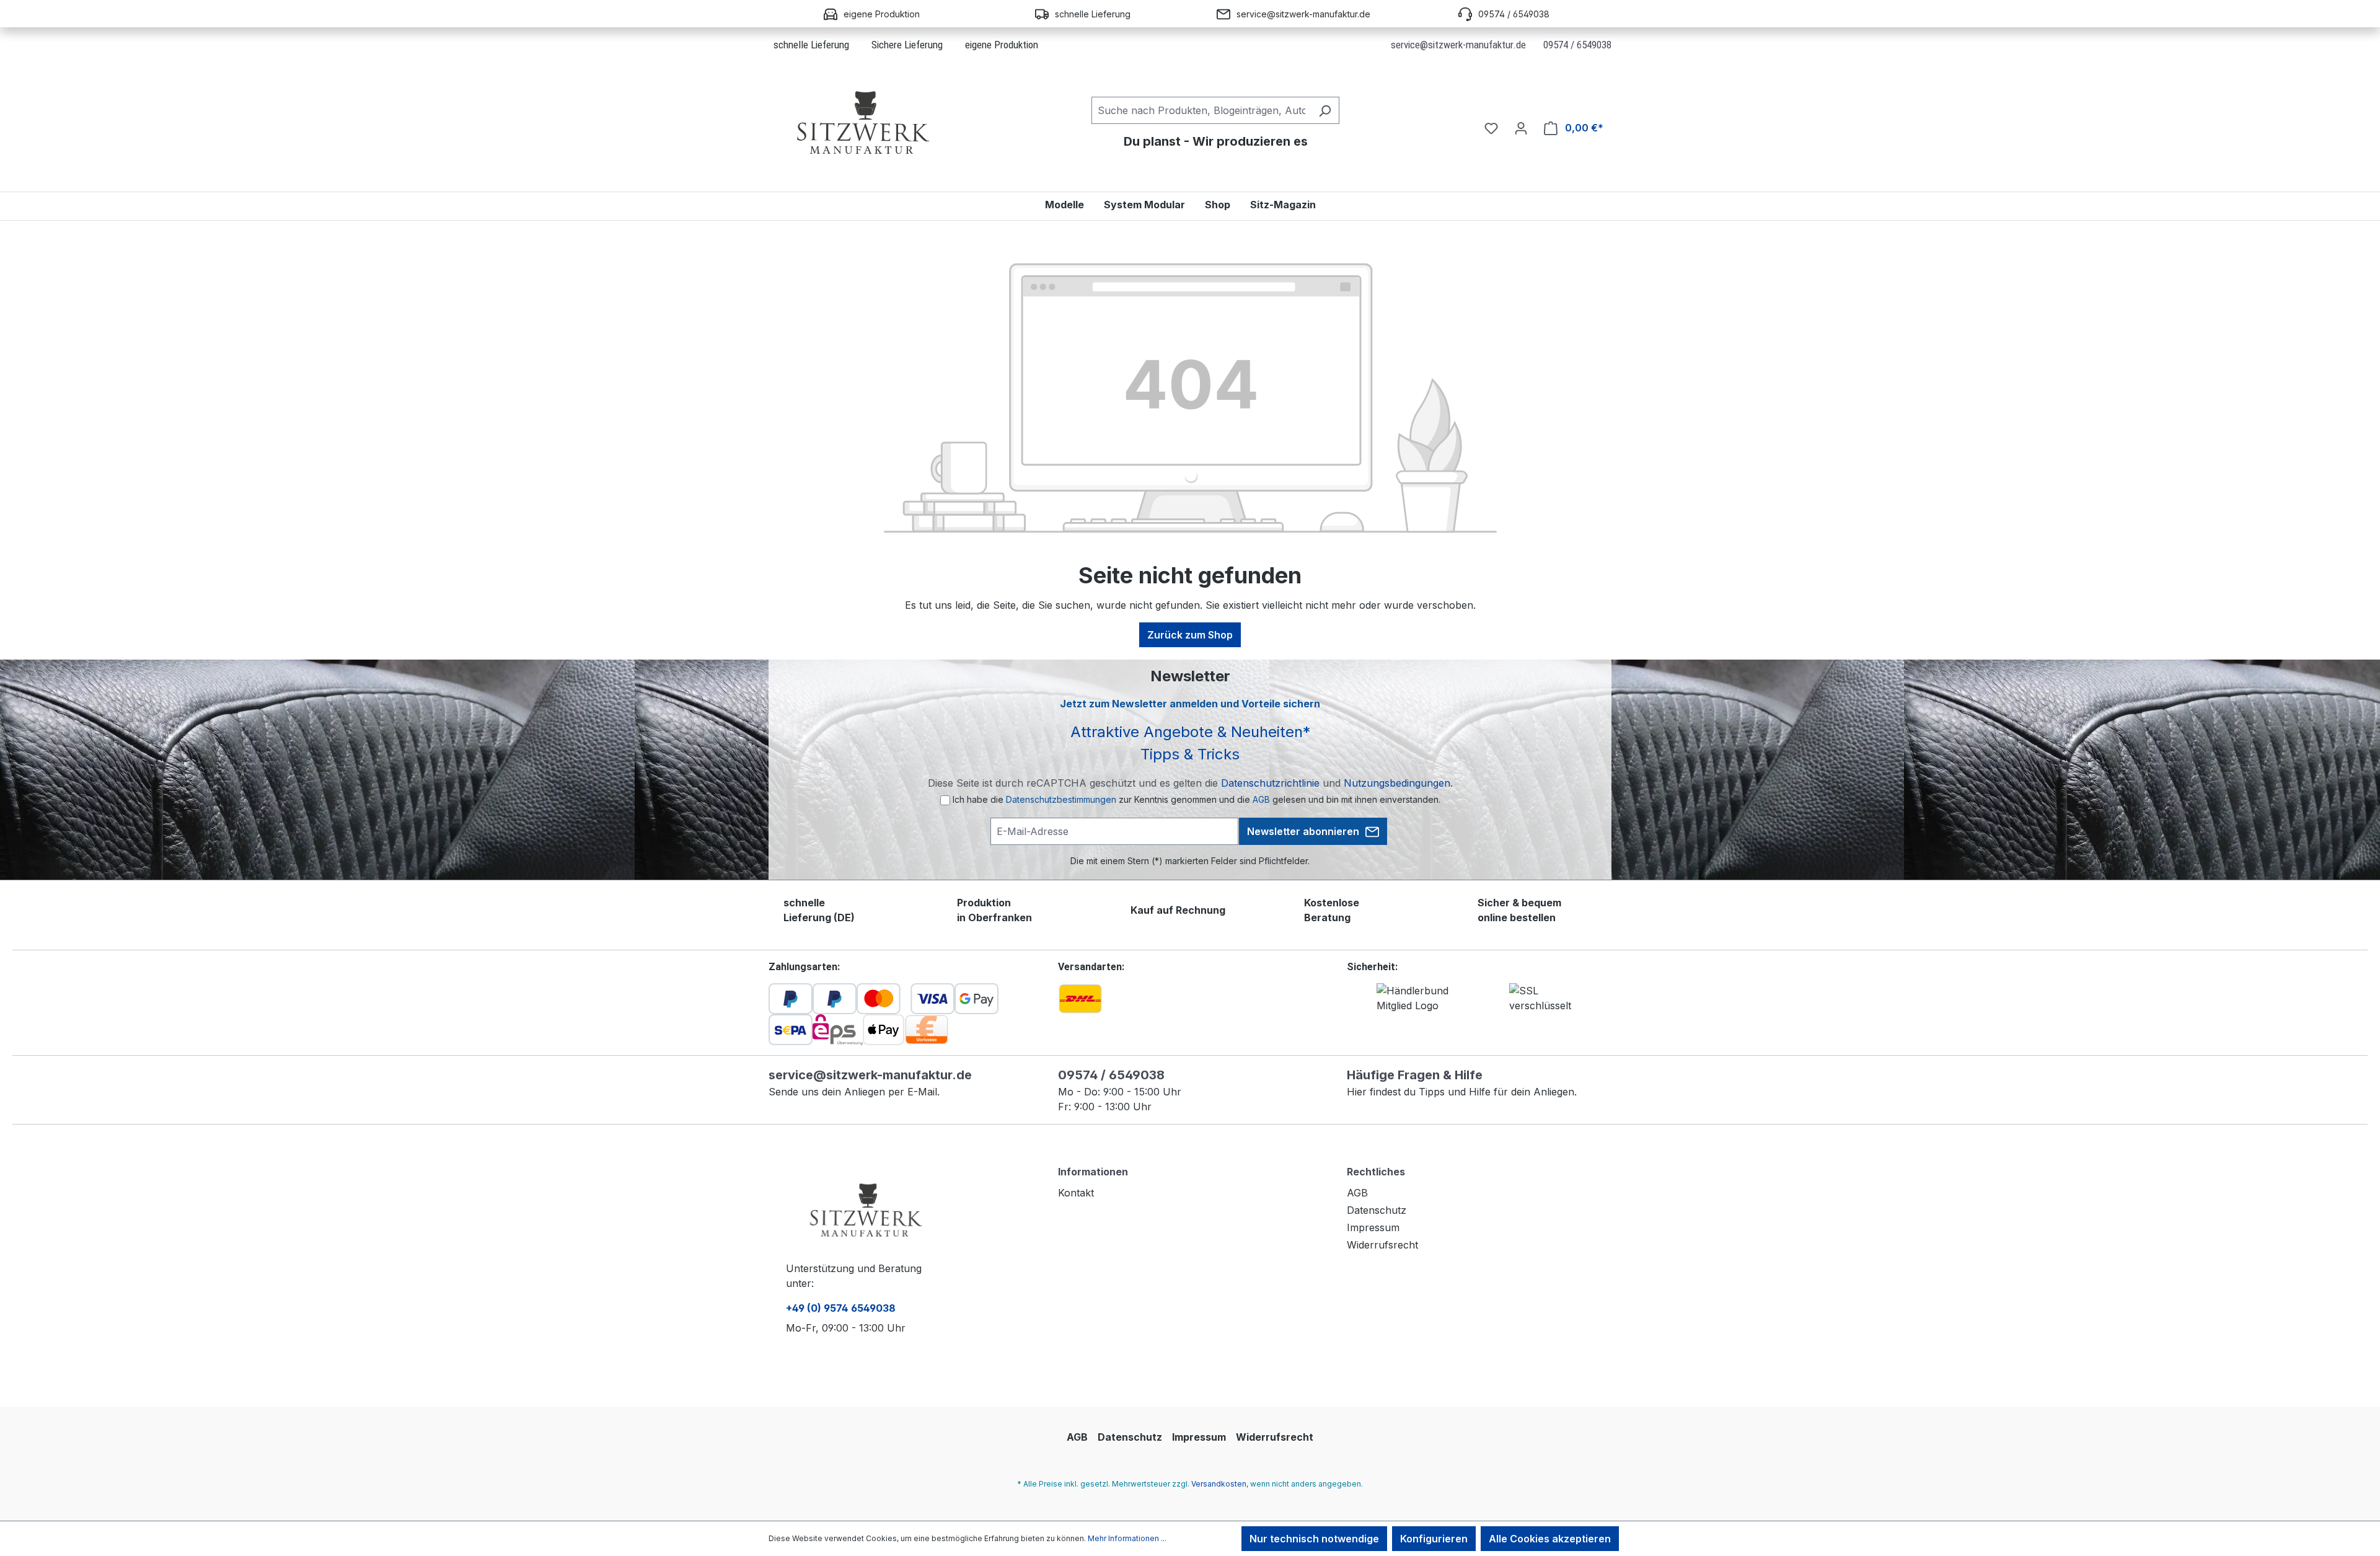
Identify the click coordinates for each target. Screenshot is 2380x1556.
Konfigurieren (1434, 1539)
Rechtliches (1376, 1172)
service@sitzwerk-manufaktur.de (1458, 45)
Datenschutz (1377, 1210)
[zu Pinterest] (879, 1381)
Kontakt (1076, 1193)
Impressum (1373, 1227)
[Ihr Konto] (1521, 128)
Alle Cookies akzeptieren (1550, 1539)
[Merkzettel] (1491, 128)
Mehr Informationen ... (1127, 1538)
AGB (1261, 799)
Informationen (1093, 1172)
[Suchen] (1325, 110)
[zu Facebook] (839, 1381)
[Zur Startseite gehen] (862, 126)
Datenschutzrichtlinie (1270, 783)
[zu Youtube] (925, 1381)
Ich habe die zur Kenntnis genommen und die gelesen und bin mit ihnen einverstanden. (1197, 799)
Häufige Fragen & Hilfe (1415, 1075)
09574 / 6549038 (1577, 45)
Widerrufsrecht (1382, 1245)
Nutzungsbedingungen (1397, 783)
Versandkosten (1219, 1484)
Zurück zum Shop (1190, 635)
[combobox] (1201, 110)
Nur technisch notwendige (1314, 1539)
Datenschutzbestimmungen (1061, 799)
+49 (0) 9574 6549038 (841, 1308)
